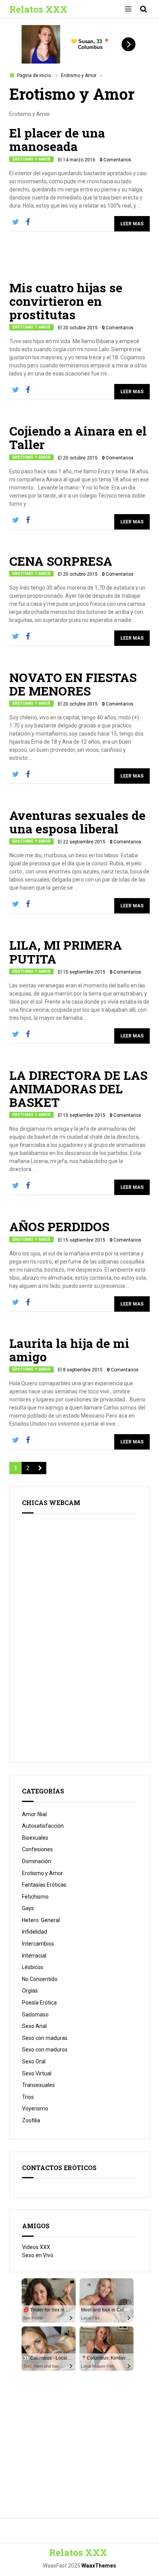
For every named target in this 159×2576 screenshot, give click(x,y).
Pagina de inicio (34, 75)
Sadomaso (35, 2015)
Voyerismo (35, 2108)
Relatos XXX (38, 9)
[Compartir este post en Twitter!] (15, 222)
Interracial (34, 1956)
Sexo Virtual (37, 2073)
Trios (28, 2097)
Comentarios (115, 160)
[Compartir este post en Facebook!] (28, 222)
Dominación (36, 1861)
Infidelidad (35, 1932)
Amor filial (34, 1814)
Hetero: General (41, 1920)
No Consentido (40, 1979)
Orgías (30, 1991)
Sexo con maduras (45, 2038)
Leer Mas (132, 224)
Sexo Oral (34, 2061)
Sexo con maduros (45, 2050)
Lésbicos (33, 1967)
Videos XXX (36, 2247)
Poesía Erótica (39, 2003)
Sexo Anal (34, 2026)
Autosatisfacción (43, 1826)
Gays (28, 1908)
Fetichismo (35, 1897)
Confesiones (37, 1849)
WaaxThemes (99, 2566)
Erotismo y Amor (79, 75)
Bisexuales (35, 1838)
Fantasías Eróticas (44, 1885)
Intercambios (38, 1944)
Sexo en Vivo (38, 2255)
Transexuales (38, 2085)
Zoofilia (31, 2120)
